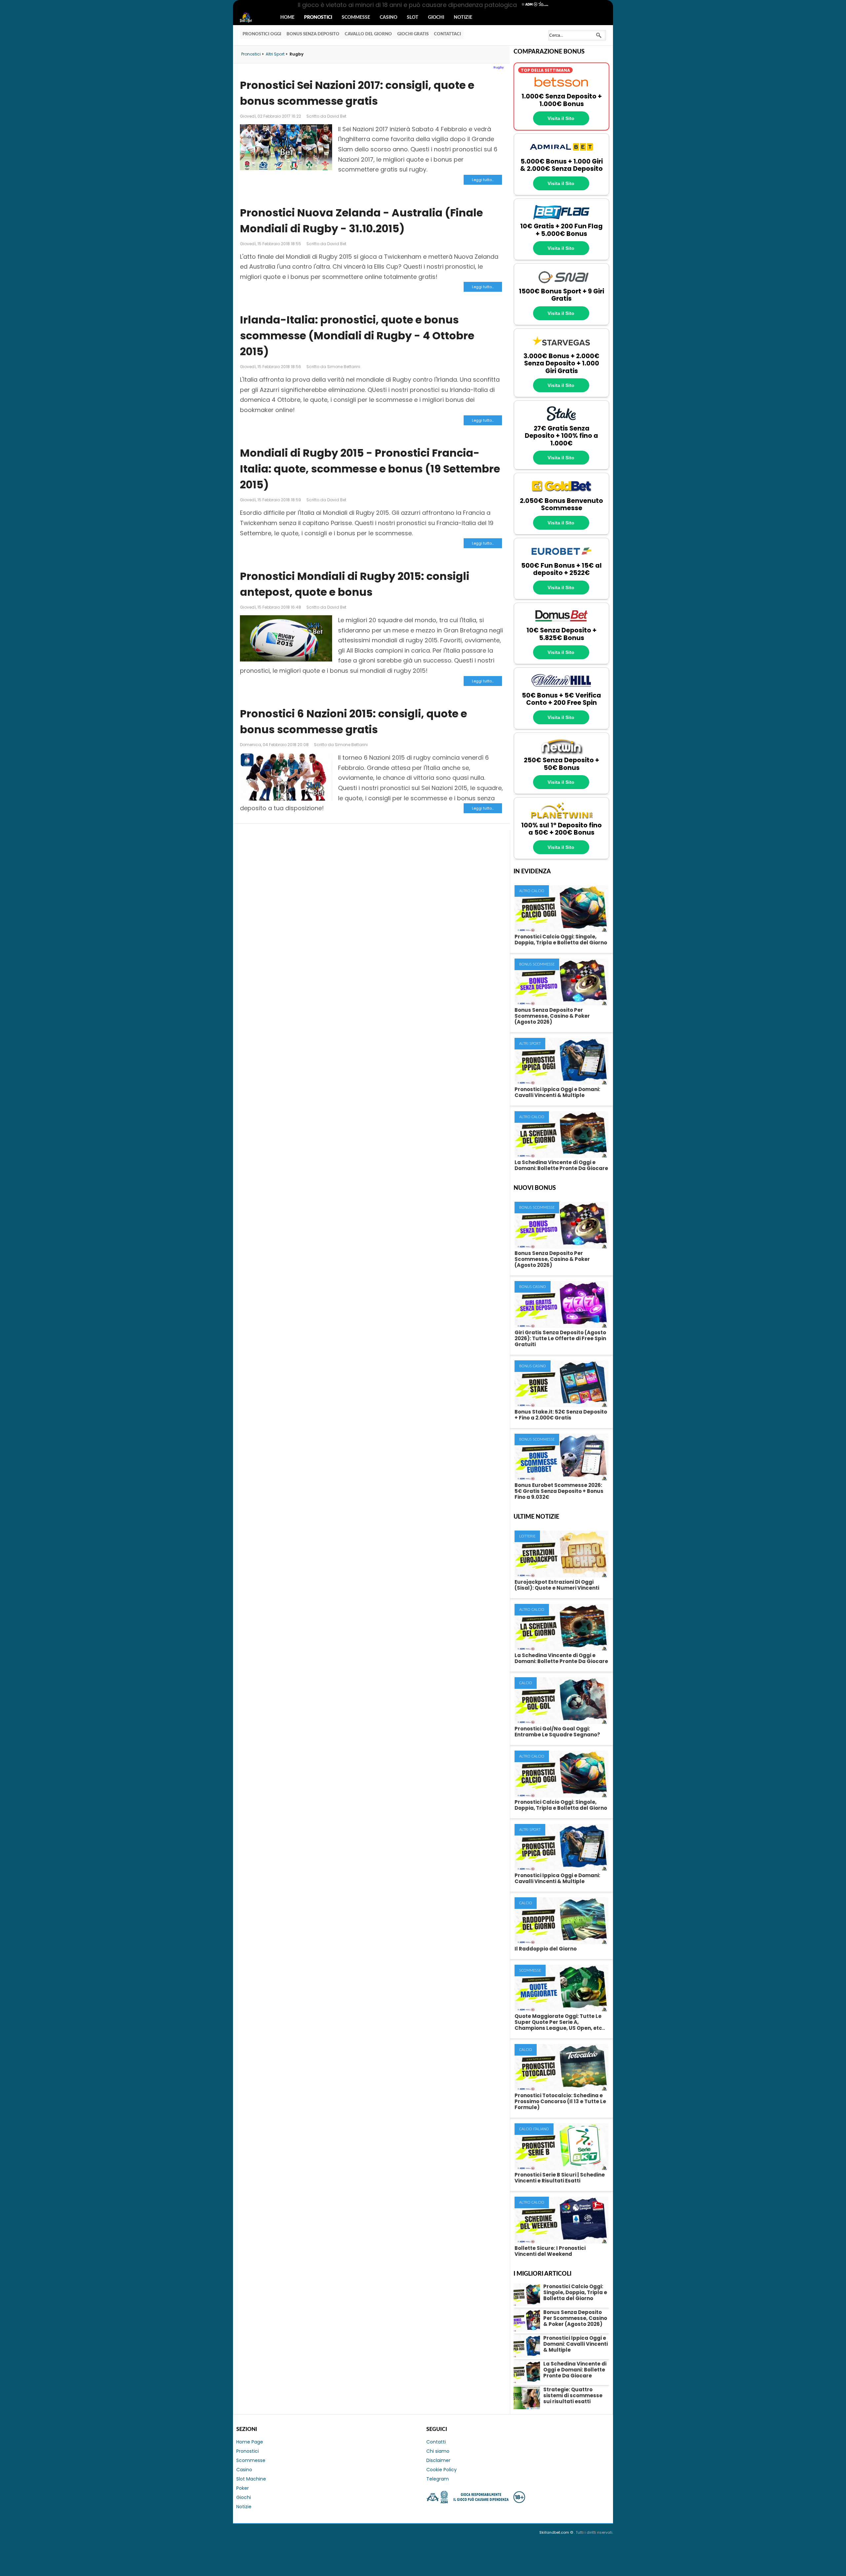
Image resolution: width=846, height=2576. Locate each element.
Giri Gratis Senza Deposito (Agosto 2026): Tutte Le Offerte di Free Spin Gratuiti (560, 1338)
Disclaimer (438, 2460)
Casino (388, 18)
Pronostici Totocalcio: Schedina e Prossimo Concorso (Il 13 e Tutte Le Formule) (560, 2101)
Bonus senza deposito (313, 34)
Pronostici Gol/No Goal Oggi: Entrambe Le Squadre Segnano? (557, 1732)
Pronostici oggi (262, 34)
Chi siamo (438, 2451)
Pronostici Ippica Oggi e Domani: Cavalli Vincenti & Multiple (557, 1092)
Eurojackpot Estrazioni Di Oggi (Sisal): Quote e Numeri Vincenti (557, 1585)
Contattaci (447, 34)
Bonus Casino (533, 1287)
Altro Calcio (532, 891)
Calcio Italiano (534, 2129)
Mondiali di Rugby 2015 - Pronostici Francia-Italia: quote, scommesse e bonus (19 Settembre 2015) (370, 469)
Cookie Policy (442, 2470)
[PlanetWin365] (561, 818)
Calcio (526, 1683)
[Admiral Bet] (561, 154)
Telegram (438, 2479)
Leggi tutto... (483, 180)
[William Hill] (561, 688)
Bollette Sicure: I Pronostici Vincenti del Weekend (550, 2251)
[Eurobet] (561, 558)
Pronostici (318, 18)
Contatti (436, 2442)
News (252, 18)
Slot (413, 18)
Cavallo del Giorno (368, 34)
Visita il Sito (561, 118)
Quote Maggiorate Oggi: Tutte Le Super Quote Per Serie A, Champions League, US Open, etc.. (560, 2022)
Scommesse (356, 18)
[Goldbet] (561, 493)
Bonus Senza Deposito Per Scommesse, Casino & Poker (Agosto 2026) (552, 1016)
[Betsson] (561, 89)
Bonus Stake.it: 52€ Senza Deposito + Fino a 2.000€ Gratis (561, 1415)
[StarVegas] (561, 349)
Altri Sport (530, 1044)
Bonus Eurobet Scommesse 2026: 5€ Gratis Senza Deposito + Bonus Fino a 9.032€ (559, 1491)
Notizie (463, 18)
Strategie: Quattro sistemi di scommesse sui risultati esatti (573, 2395)
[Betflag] (561, 219)
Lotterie (527, 1536)
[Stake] (561, 421)
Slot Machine (251, 2479)
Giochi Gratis (413, 34)
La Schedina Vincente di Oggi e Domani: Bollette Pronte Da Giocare (561, 1165)
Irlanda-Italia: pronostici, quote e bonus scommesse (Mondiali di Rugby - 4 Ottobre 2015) (357, 336)
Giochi (436, 18)
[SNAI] (561, 284)
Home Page (250, 2442)
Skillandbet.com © (557, 2532)
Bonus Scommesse (537, 964)
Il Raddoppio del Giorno (546, 1949)
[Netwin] (561, 753)
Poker (243, 2488)
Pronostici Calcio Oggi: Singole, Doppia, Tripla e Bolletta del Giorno (561, 940)
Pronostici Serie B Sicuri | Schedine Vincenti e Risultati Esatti (560, 2178)
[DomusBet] (561, 623)
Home (287, 18)
